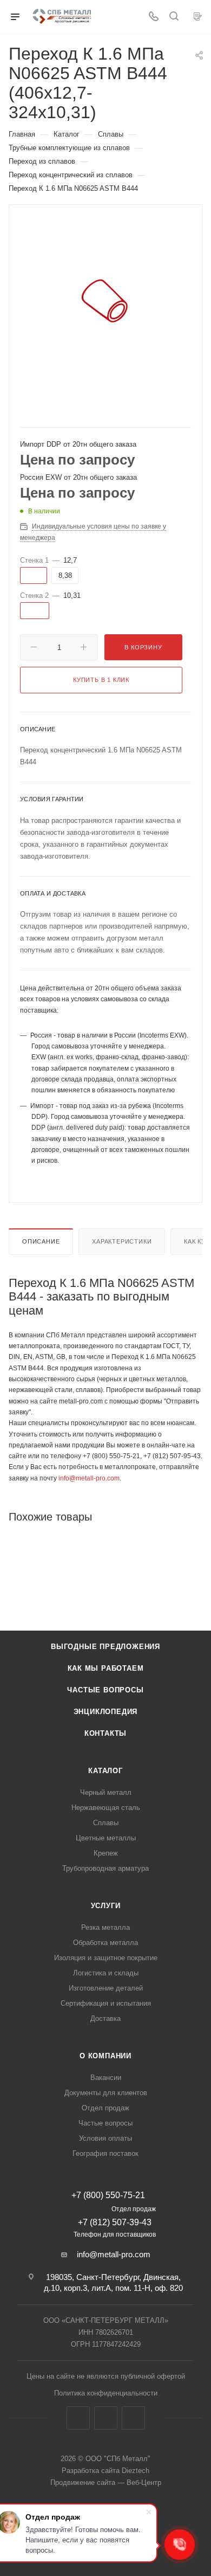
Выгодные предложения (105, 1647)
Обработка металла (105, 1943)
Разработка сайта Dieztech (105, 2471)
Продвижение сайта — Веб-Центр (106, 2482)
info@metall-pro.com (89, 1478)
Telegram (106, 2418)
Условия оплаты (105, 2138)
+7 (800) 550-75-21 (108, 2195)
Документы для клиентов (106, 2093)
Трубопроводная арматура (105, 1868)
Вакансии (106, 2078)
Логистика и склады (106, 1973)
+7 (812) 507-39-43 (115, 2222)
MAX (133, 2418)
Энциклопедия (106, 1712)
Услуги (106, 1906)
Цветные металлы (106, 1838)
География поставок (105, 2153)
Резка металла (105, 1927)
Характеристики (122, 1241)
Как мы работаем (106, 1668)
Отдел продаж (105, 2108)
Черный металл (106, 1792)
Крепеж (106, 1853)
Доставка (105, 2018)
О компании (105, 2056)
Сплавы (106, 1823)
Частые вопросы (105, 1690)
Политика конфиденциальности (106, 2393)
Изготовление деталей (106, 1988)
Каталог (105, 1771)
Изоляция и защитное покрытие (106, 1958)
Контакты (105, 1733)
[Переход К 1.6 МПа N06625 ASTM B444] (105, 301)
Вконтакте (78, 2418)
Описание (41, 1241)
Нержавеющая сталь (106, 1808)
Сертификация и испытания (106, 2003)
